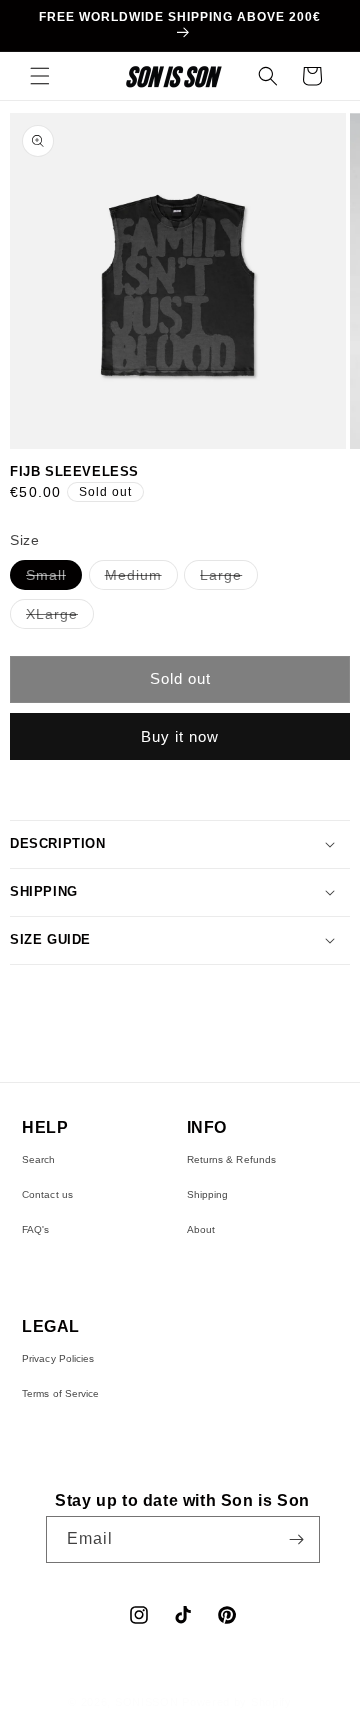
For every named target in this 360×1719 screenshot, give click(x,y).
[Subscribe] (297, 1539)
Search (39, 1159)
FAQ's (36, 1229)
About (201, 1229)
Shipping (208, 1194)
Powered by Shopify (237, 1702)
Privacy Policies (58, 1358)
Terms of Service (61, 1393)
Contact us (47, 1194)
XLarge (60, 617)
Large (229, 578)
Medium (141, 578)
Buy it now (180, 736)
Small (54, 578)
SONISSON (147, 1702)
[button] (40, 76)
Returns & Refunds (232, 1159)
